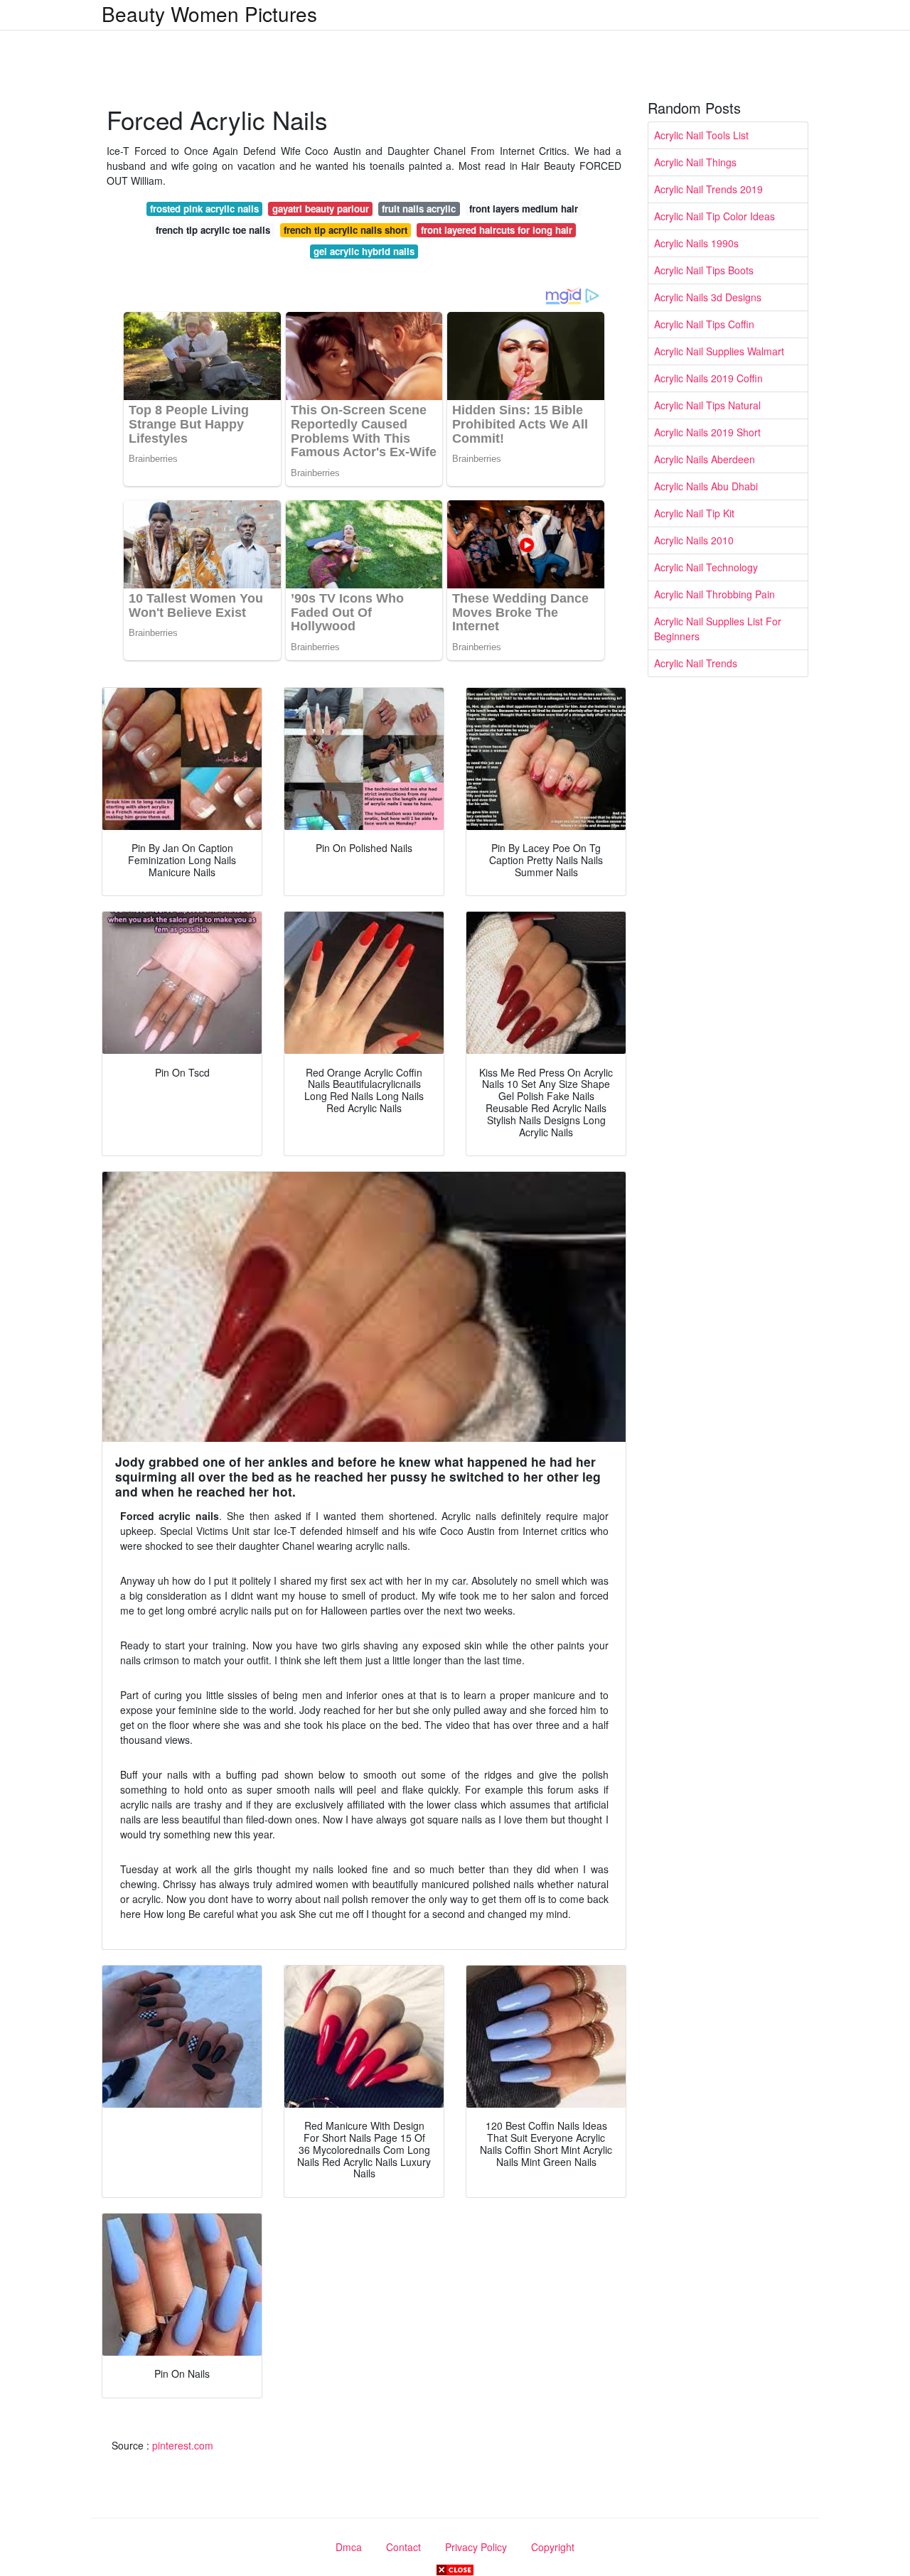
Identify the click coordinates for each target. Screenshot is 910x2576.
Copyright (553, 2547)
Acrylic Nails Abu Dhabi (706, 486)
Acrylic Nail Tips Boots (704, 270)
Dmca (349, 2547)
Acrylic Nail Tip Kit (694, 513)
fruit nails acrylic (419, 209)
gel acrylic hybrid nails (364, 251)
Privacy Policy (476, 2547)
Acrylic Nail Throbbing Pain (714, 594)
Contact (403, 2547)
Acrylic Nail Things (695, 162)
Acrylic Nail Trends (696, 663)
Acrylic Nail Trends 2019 (708, 189)
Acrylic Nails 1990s (696, 243)
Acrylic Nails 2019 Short (707, 432)
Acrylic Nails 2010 (694, 540)
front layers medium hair (524, 209)
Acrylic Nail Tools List (701, 135)
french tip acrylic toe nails (213, 230)
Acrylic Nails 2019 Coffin (708, 378)
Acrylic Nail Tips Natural (707, 405)
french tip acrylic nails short (346, 230)
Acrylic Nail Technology (706, 567)
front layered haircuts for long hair (497, 230)
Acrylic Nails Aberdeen (705, 459)
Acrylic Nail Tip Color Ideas (714, 216)
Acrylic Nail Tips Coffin (704, 324)
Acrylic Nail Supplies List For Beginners (718, 629)
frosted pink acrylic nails (204, 209)
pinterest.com (183, 2445)
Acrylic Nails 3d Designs (708, 297)
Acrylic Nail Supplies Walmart (719, 351)
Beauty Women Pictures (209, 14)
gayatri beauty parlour (321, 209)
